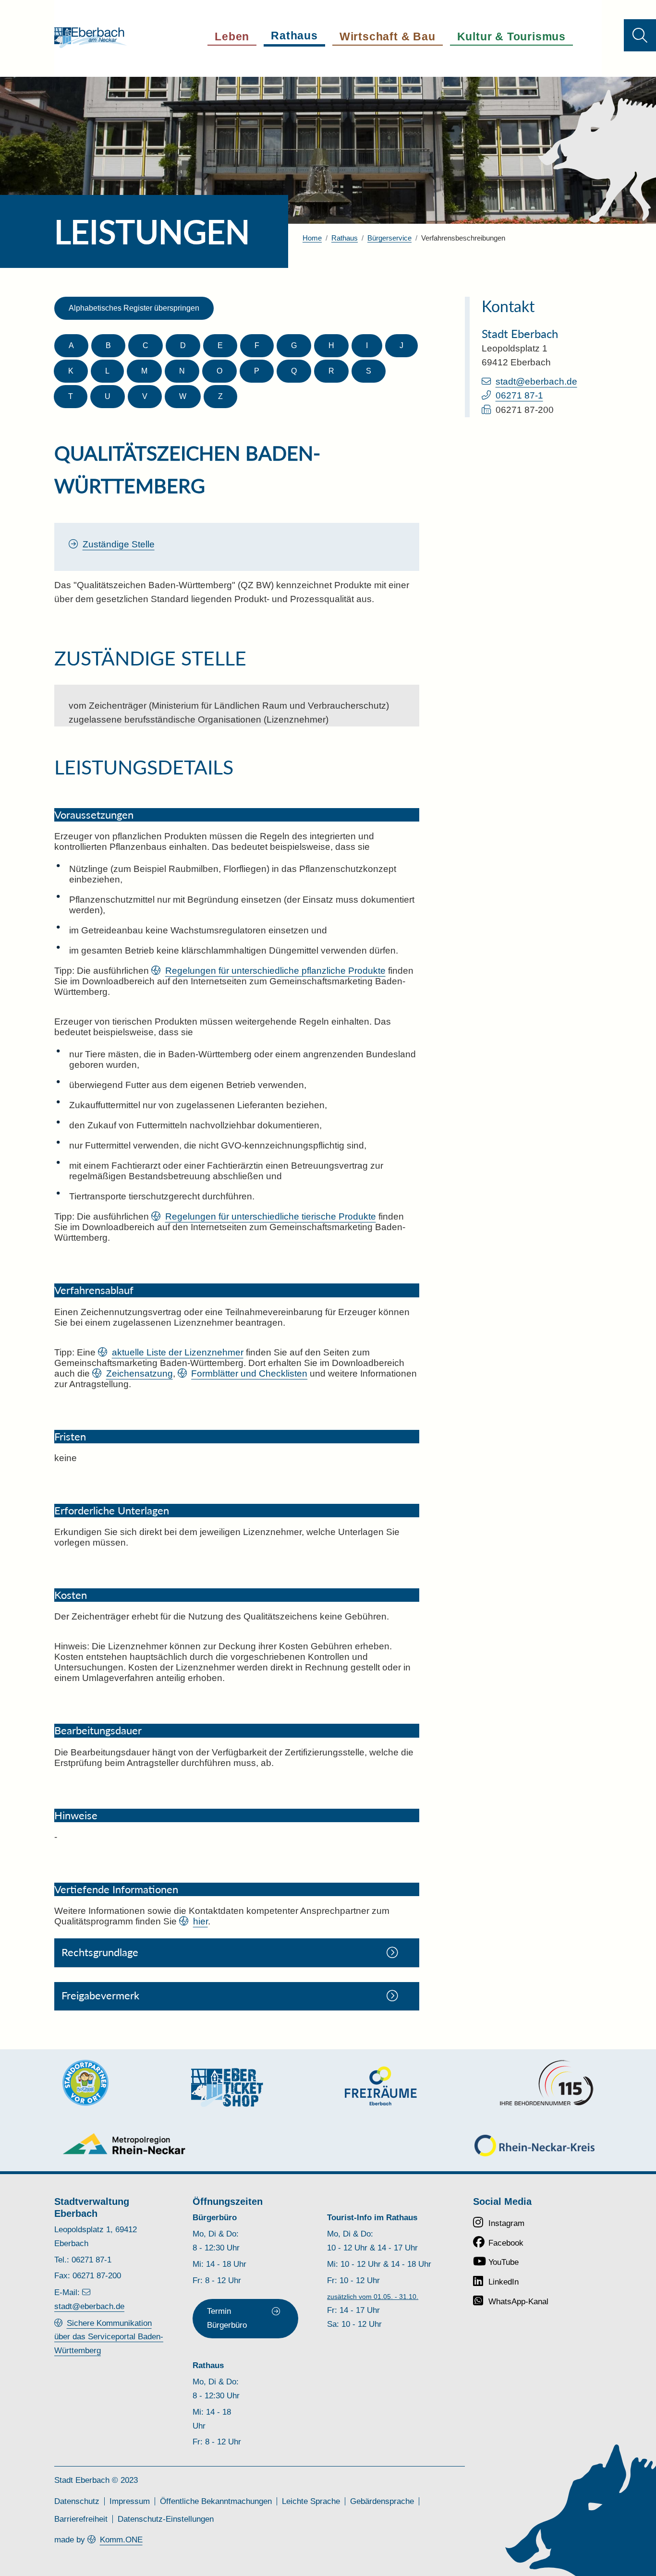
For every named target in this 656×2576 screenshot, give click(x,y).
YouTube (504, 2262)
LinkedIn (504, 2282)
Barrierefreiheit (81, 2519)
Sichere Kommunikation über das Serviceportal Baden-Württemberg (109, 2337)
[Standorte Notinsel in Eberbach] (85, 2083)
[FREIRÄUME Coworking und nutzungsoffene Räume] (381, 2086)
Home (312, 238)
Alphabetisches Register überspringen (134, 308)
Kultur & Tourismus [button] (511, 36)
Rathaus (345, 238)
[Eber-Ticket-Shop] (227, 2087)
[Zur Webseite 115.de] (547, 2083)
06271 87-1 (519, 395)
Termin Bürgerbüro (227, 2318)
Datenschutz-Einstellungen (166, 2519)
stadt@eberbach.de (536, 381)
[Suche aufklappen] (640, 35)
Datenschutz (77, 2501)
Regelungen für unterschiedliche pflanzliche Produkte (275, 971)
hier (200, 1921)
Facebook (506, 2243)
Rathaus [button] (294, 36)
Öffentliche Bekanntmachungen (216, 2501)
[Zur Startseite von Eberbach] (91, 38)
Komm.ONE (121, 2540)
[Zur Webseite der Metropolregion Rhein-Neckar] (125, 2144)
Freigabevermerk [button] (100, 1995)
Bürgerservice (389, 238)
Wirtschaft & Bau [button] (388, 36)
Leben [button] (232, 36)
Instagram (506, 2223)
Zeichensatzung (140, 1373)
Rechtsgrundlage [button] (100, 1952)
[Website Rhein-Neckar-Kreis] (535, 2146)
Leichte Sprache (311, 2501)
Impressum (130, 2501)
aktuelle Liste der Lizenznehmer (178, 1352)
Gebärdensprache (382, 2501)
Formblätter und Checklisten (249, 1373)
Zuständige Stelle (119, 544)
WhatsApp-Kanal (518, 2302)
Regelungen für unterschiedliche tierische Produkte (271, 1216)
